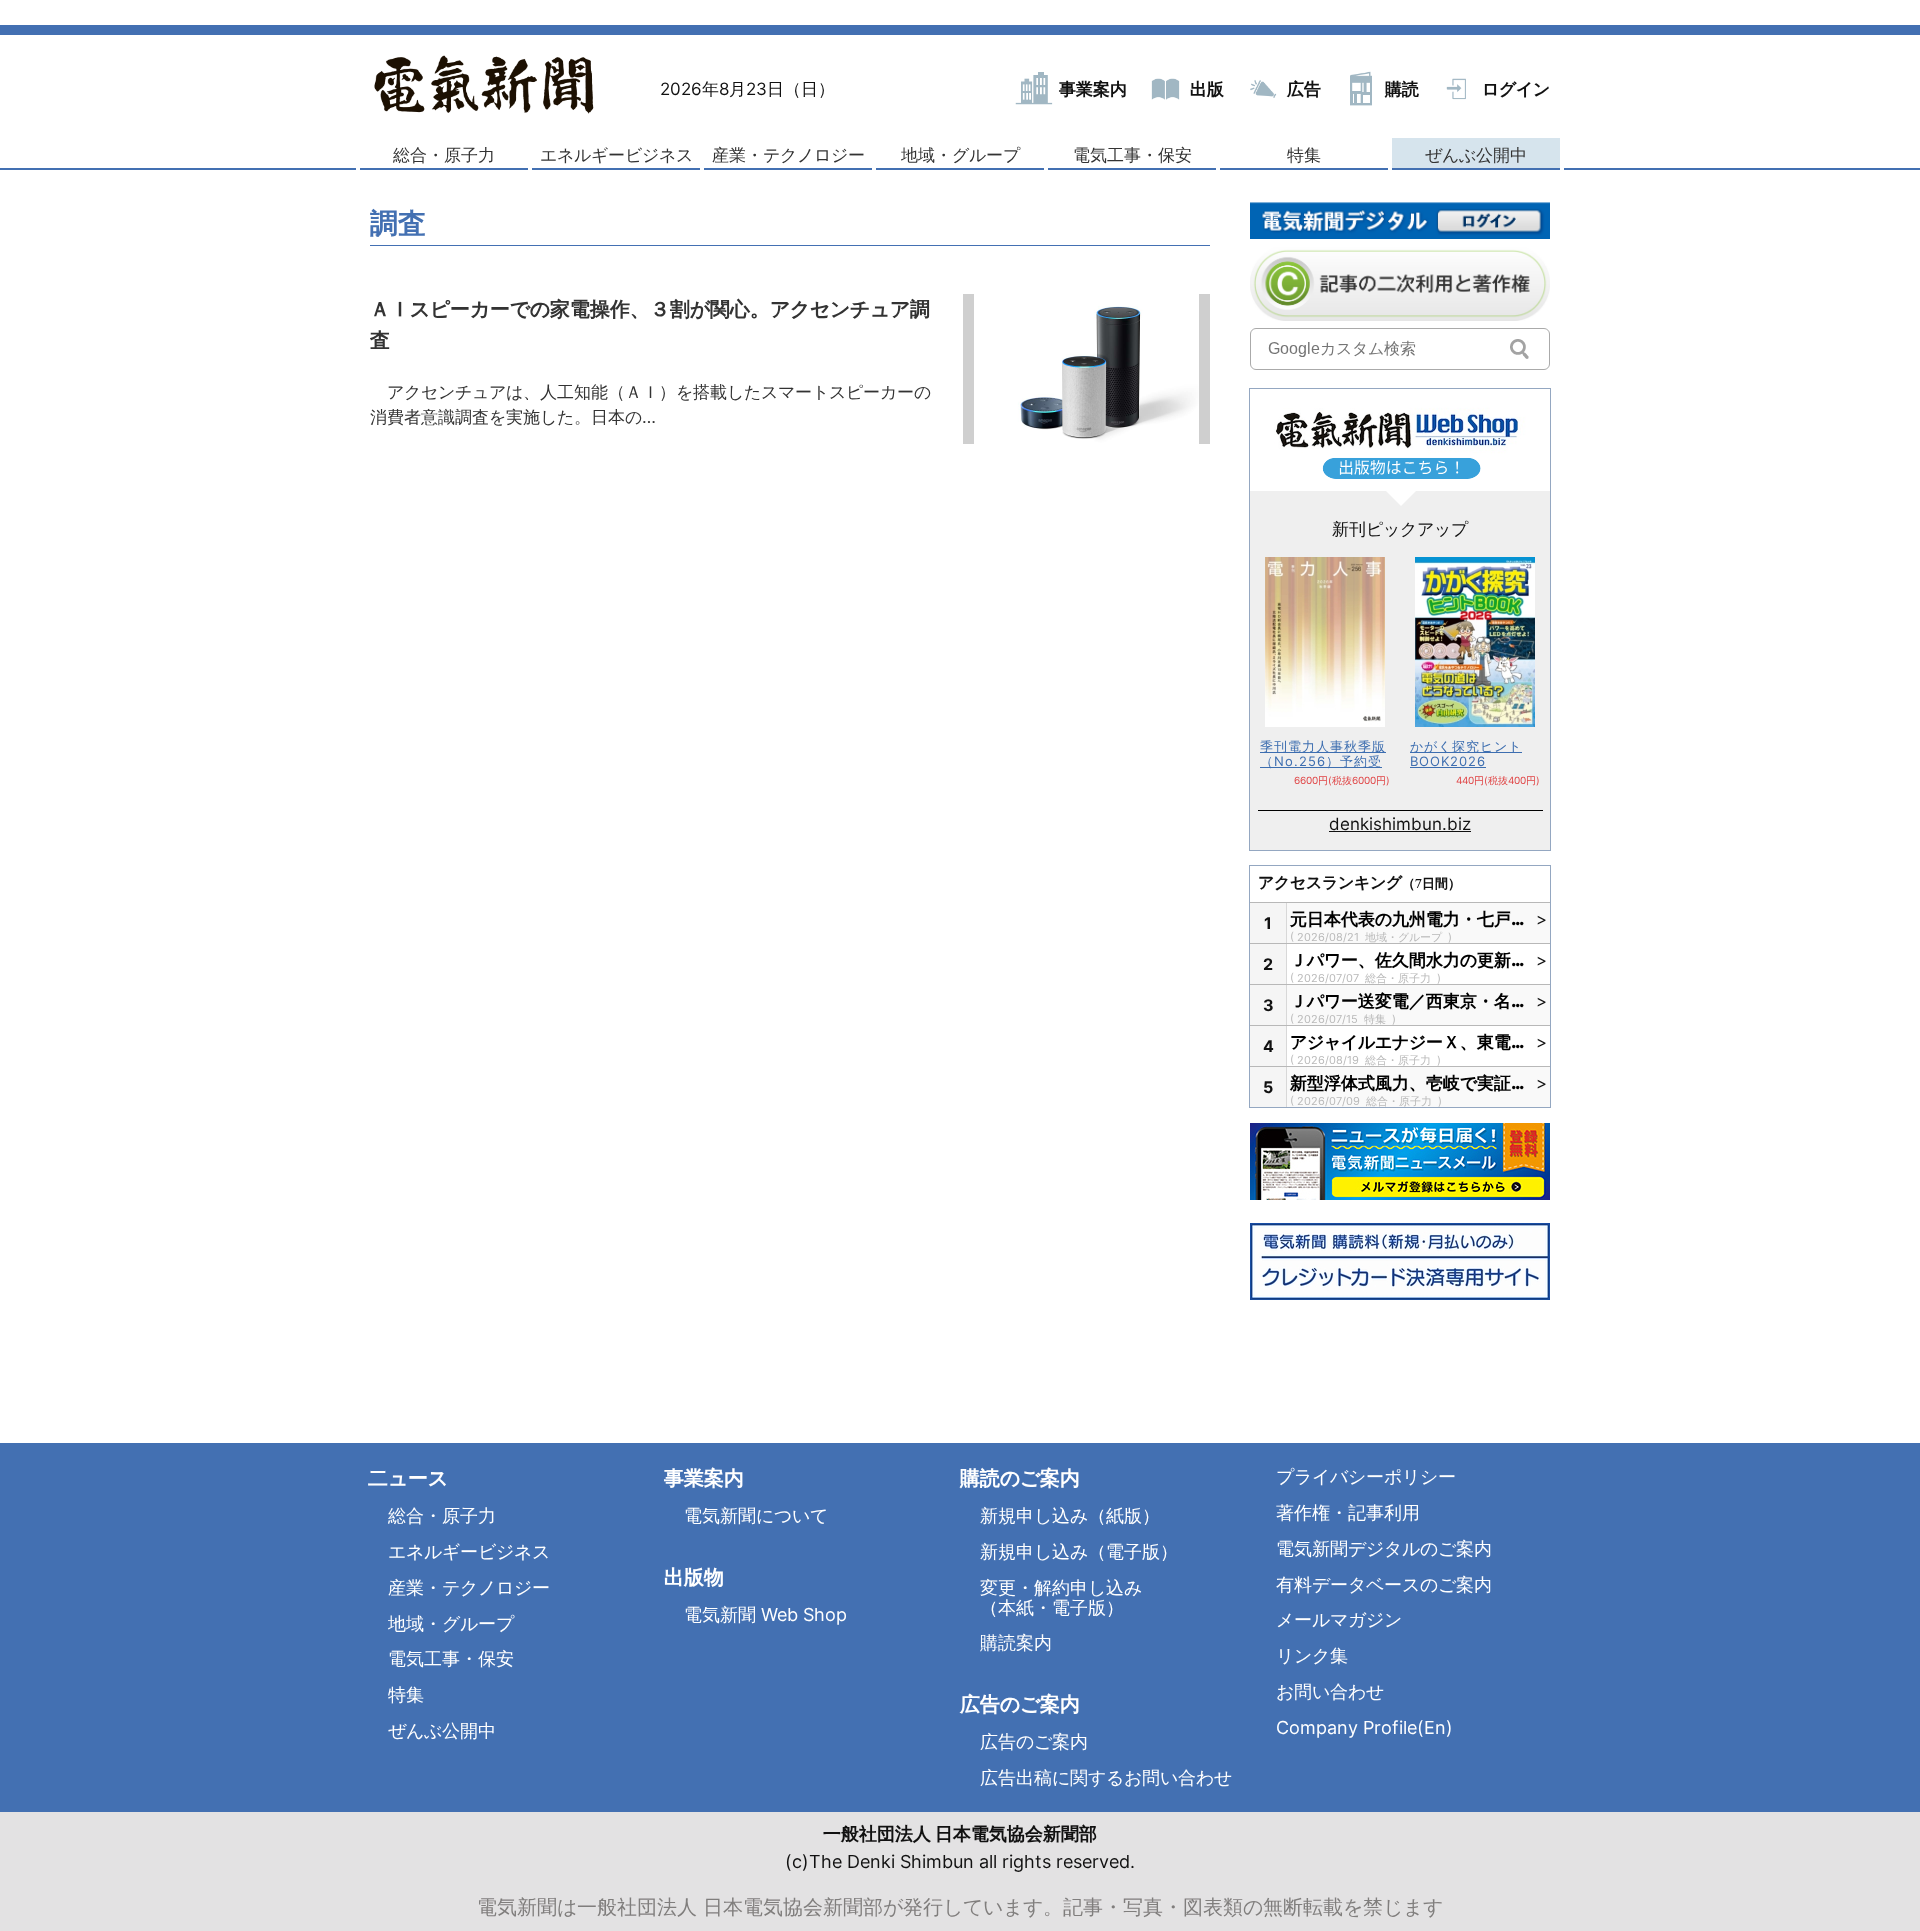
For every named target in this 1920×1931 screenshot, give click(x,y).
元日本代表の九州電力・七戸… (1408, 919)
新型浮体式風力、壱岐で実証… (1408, 1083)
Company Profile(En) (1364, 1727)
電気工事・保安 (1132, 155)
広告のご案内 (1034, 1741)
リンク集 (1312, 1655)
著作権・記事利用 (1348, 1512)
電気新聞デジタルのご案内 (1384, 1548)
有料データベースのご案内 (1384, 1584)
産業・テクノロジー (788, 155)
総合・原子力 (444, 155)
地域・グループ (960, 155)
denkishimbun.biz (1400, 824)
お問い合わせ (1330, 1691)
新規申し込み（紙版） (1070, 1515)
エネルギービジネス (616, 155)
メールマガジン (1339, 1619)
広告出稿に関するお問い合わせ (1106, 1777)
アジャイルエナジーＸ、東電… (1408, 1042)
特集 (1304, 155)
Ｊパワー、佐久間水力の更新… (1408, 960)
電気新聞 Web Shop (765, 1614)
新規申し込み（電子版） (1079, 1551)
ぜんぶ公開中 (1476, 155)
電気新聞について (756, 1515)
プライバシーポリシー (1366, 1476)
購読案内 (1016, 1642)
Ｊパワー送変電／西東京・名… (1408, 1001)
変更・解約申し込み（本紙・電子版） (1061, 1597)
